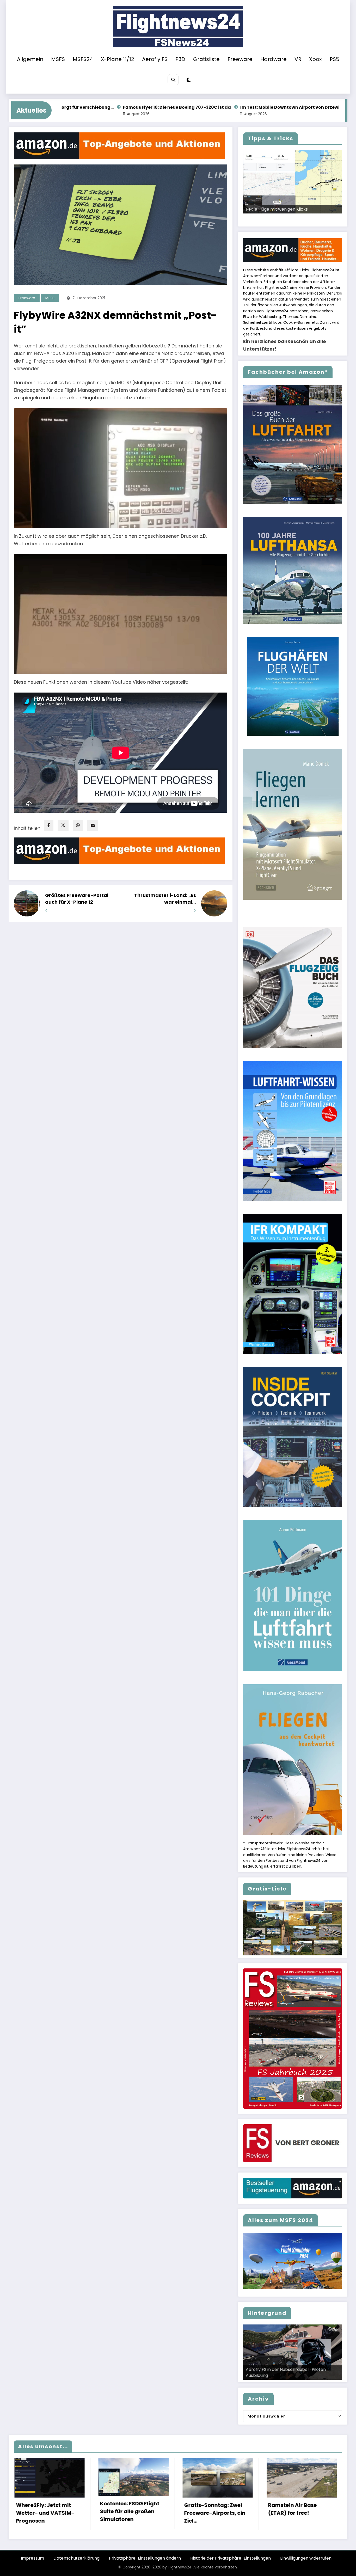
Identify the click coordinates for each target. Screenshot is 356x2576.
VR (298, 59)
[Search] (173, 80)
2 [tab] (272, 219)
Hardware (274, 59)
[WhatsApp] (78, 825)
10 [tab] (320, 219)
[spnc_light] (189, 80)
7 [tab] (302, 219)
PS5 (334, 59)
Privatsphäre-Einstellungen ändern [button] (145, 2558)
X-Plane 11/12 (118, 59)
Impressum (32, 2558)
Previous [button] (249, 213)
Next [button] (336, 213)
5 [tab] (290, 219)
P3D (180, 59)
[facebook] (49, 825)
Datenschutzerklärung (76, 2558)
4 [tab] (284, 219)
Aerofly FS (155, 59)
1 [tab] (266, 219)
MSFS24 (83, 59)
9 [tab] (314, 219)
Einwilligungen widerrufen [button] (306, 2558)
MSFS (58, 59)
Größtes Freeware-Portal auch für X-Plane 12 (77, 899)
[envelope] (93, 825)
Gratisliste (206, 59)
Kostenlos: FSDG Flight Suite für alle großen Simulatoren (129, 2511)
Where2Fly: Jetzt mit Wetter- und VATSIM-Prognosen (45, 2513)
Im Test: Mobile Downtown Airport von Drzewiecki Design (164, 107)
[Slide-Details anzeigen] (293, 182)
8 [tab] (308, 219)
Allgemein (30, 59)
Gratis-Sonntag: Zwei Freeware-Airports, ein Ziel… (214, 2513)
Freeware (240, 59)
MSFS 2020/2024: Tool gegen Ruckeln (284, 209)
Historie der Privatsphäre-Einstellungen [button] (231, 2558)
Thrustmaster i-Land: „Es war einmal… (165, 899)
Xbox (315, 59)
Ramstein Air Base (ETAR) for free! (292, 2509)
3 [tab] (278, 219)
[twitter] (63, 825)
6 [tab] (296, 219)
